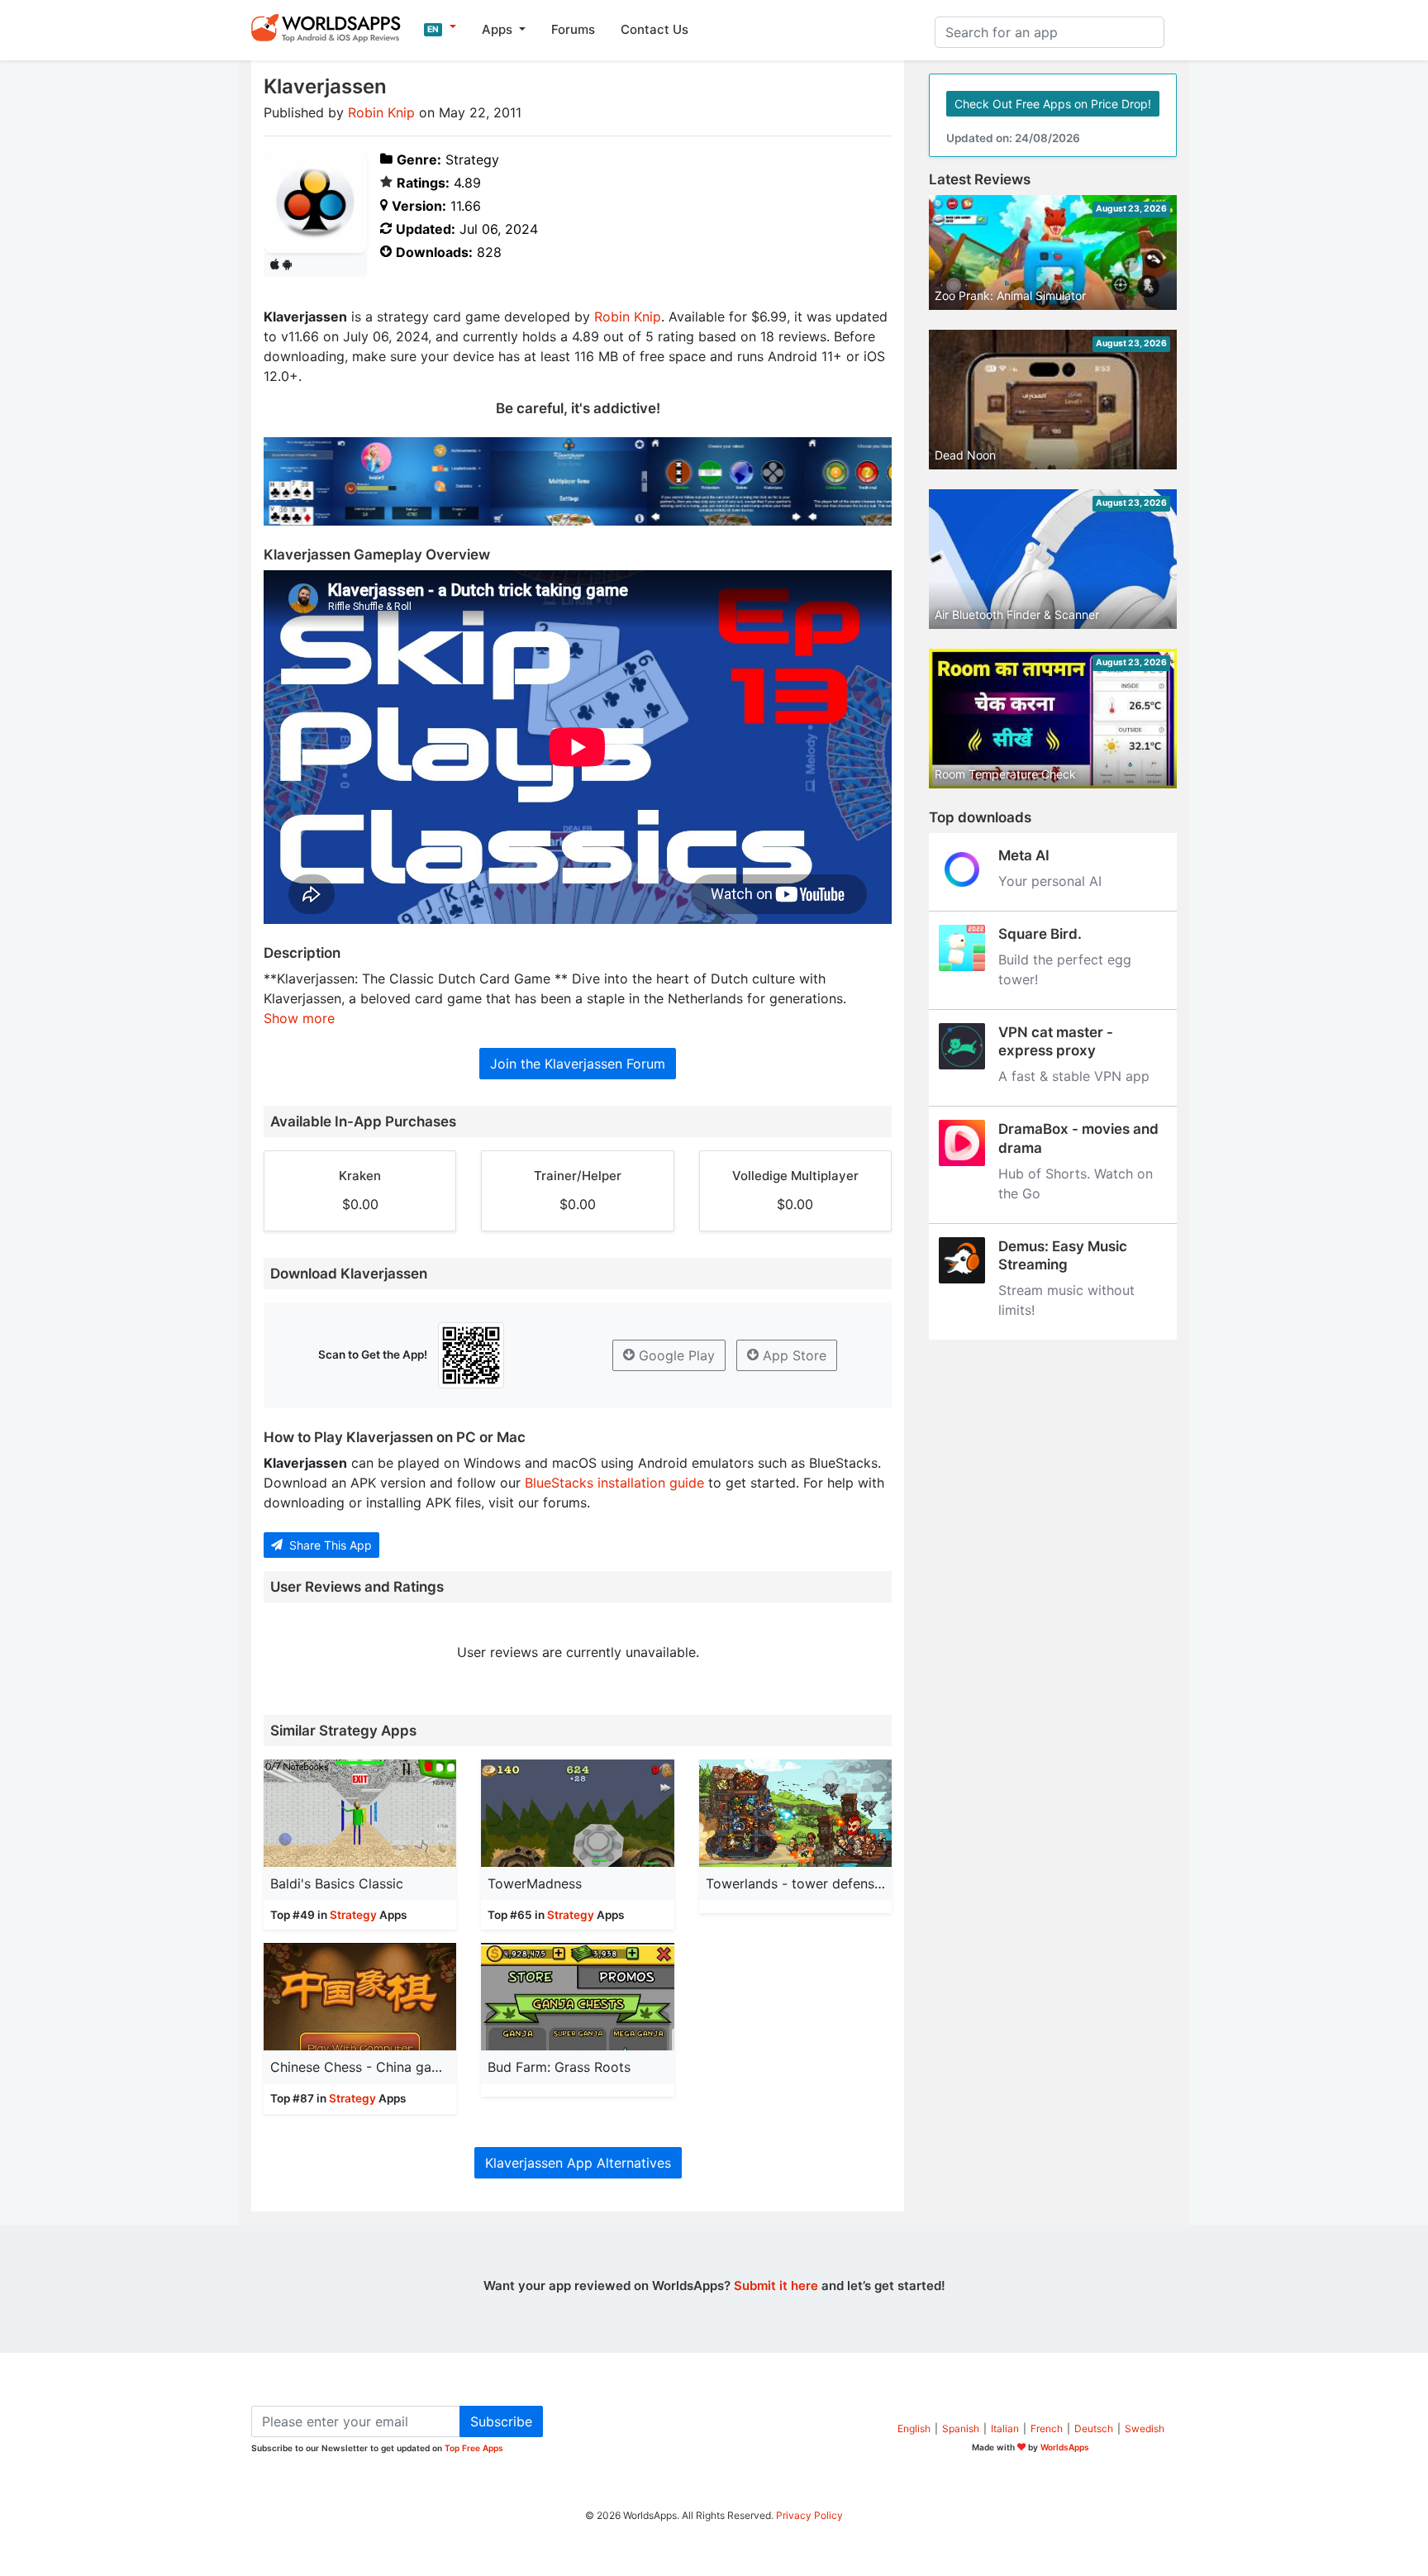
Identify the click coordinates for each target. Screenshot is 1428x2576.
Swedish (1145, 2428)
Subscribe (501, 2421)
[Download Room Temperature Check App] (1053, 717)
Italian (1005, 2428)
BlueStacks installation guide (614, 1483)
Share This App (329, 1545)
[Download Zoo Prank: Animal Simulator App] (1053, 251)
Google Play (675, 1355)
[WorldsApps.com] (331, 27)
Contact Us (654, 29)
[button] (440, 27)
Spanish (961, 2428)
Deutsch (1094, 2428)
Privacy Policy (809, 2515)
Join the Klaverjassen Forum (578, 1064)
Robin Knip (381, 112)
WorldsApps (1065, 2447)
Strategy (353, 1915)
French (1047, 2428)
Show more (299, 1018)
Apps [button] (499, 29)
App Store (793, 1355)
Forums (573, 29)
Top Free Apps (474, 2448)
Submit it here (776, 2286)
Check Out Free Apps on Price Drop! (1053, 104)
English (914, 2428)
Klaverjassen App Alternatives (578, 2163)
